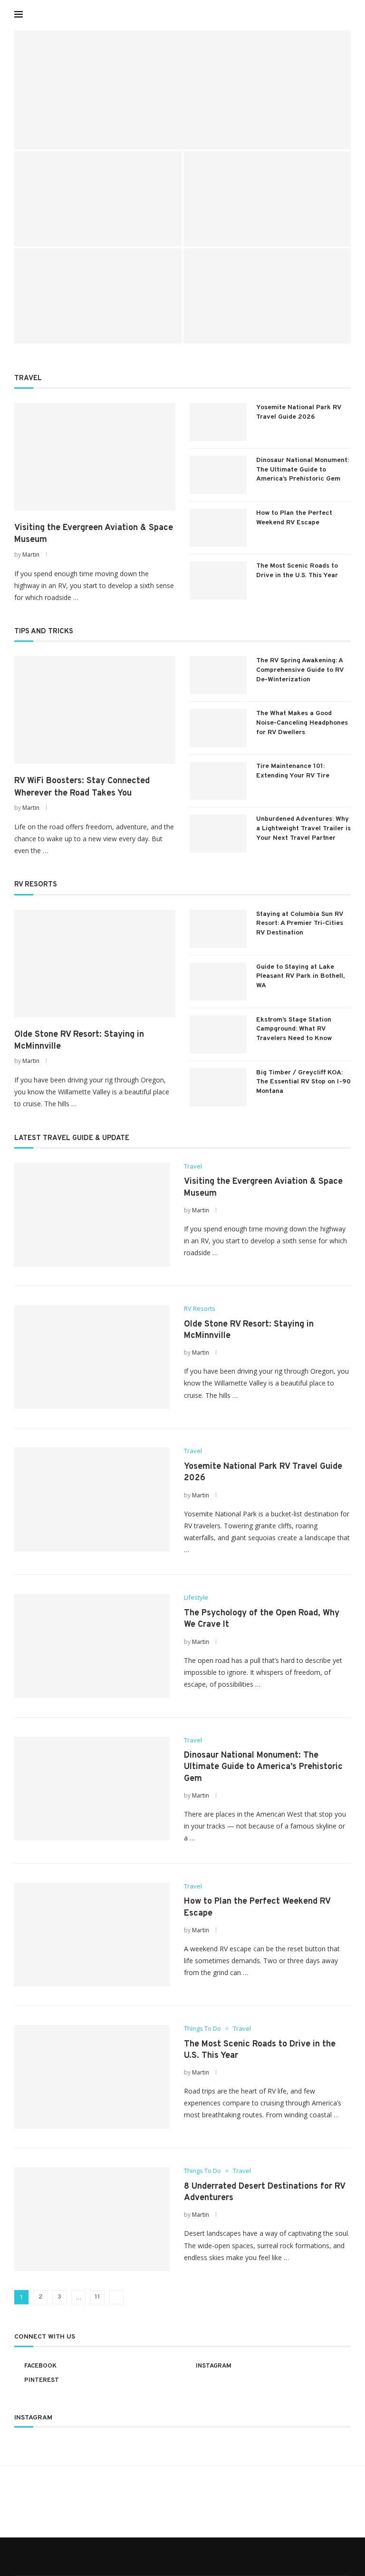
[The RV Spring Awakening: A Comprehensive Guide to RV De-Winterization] (218, 675)
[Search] (346, 14)
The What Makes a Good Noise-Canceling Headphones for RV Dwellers (302, 723)
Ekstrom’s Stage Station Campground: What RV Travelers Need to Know (294, 1029)
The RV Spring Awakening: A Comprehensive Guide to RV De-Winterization (300, 670)
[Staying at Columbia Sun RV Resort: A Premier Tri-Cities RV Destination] (218, 929)
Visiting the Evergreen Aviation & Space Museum (142, 134)
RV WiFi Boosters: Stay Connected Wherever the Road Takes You (82, 787)
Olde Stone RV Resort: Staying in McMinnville (79, 1041)
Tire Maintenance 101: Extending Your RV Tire (293, 771)
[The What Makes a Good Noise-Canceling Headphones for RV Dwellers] (218, 728)
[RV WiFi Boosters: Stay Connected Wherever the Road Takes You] (95, 710)
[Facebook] (312, 14)
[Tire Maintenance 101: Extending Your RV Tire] (218, 781)
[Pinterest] (331, 14)
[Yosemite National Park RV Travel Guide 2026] (267, 199)
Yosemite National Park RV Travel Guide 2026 (299, 412)
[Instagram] (322, 14)
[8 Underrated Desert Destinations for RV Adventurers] (92, 2219)
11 (97, 2297)
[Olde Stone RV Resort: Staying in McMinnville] (98, 199)
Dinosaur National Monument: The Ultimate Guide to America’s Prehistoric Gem (262, 321)
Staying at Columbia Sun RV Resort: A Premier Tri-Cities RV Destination (300, 924)
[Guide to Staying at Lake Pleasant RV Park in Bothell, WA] (218, 982)
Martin (31, 555)
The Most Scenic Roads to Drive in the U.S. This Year (297, 571)
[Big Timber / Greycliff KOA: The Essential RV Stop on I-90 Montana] (218, 1087)
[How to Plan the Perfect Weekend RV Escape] (218, 528)
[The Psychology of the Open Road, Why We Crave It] (98, 296)
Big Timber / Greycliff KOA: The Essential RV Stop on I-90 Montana (303, 1082)
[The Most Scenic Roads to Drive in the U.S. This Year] (218, 580)
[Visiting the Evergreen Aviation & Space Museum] (182, 90)
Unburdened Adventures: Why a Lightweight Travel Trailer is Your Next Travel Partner (303, 828)
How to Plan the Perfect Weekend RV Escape (294, 518)
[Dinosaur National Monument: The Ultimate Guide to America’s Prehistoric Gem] (267, 296)
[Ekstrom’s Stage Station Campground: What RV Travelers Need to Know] (218, 1034)
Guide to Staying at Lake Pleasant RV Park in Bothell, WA (300, 976)
